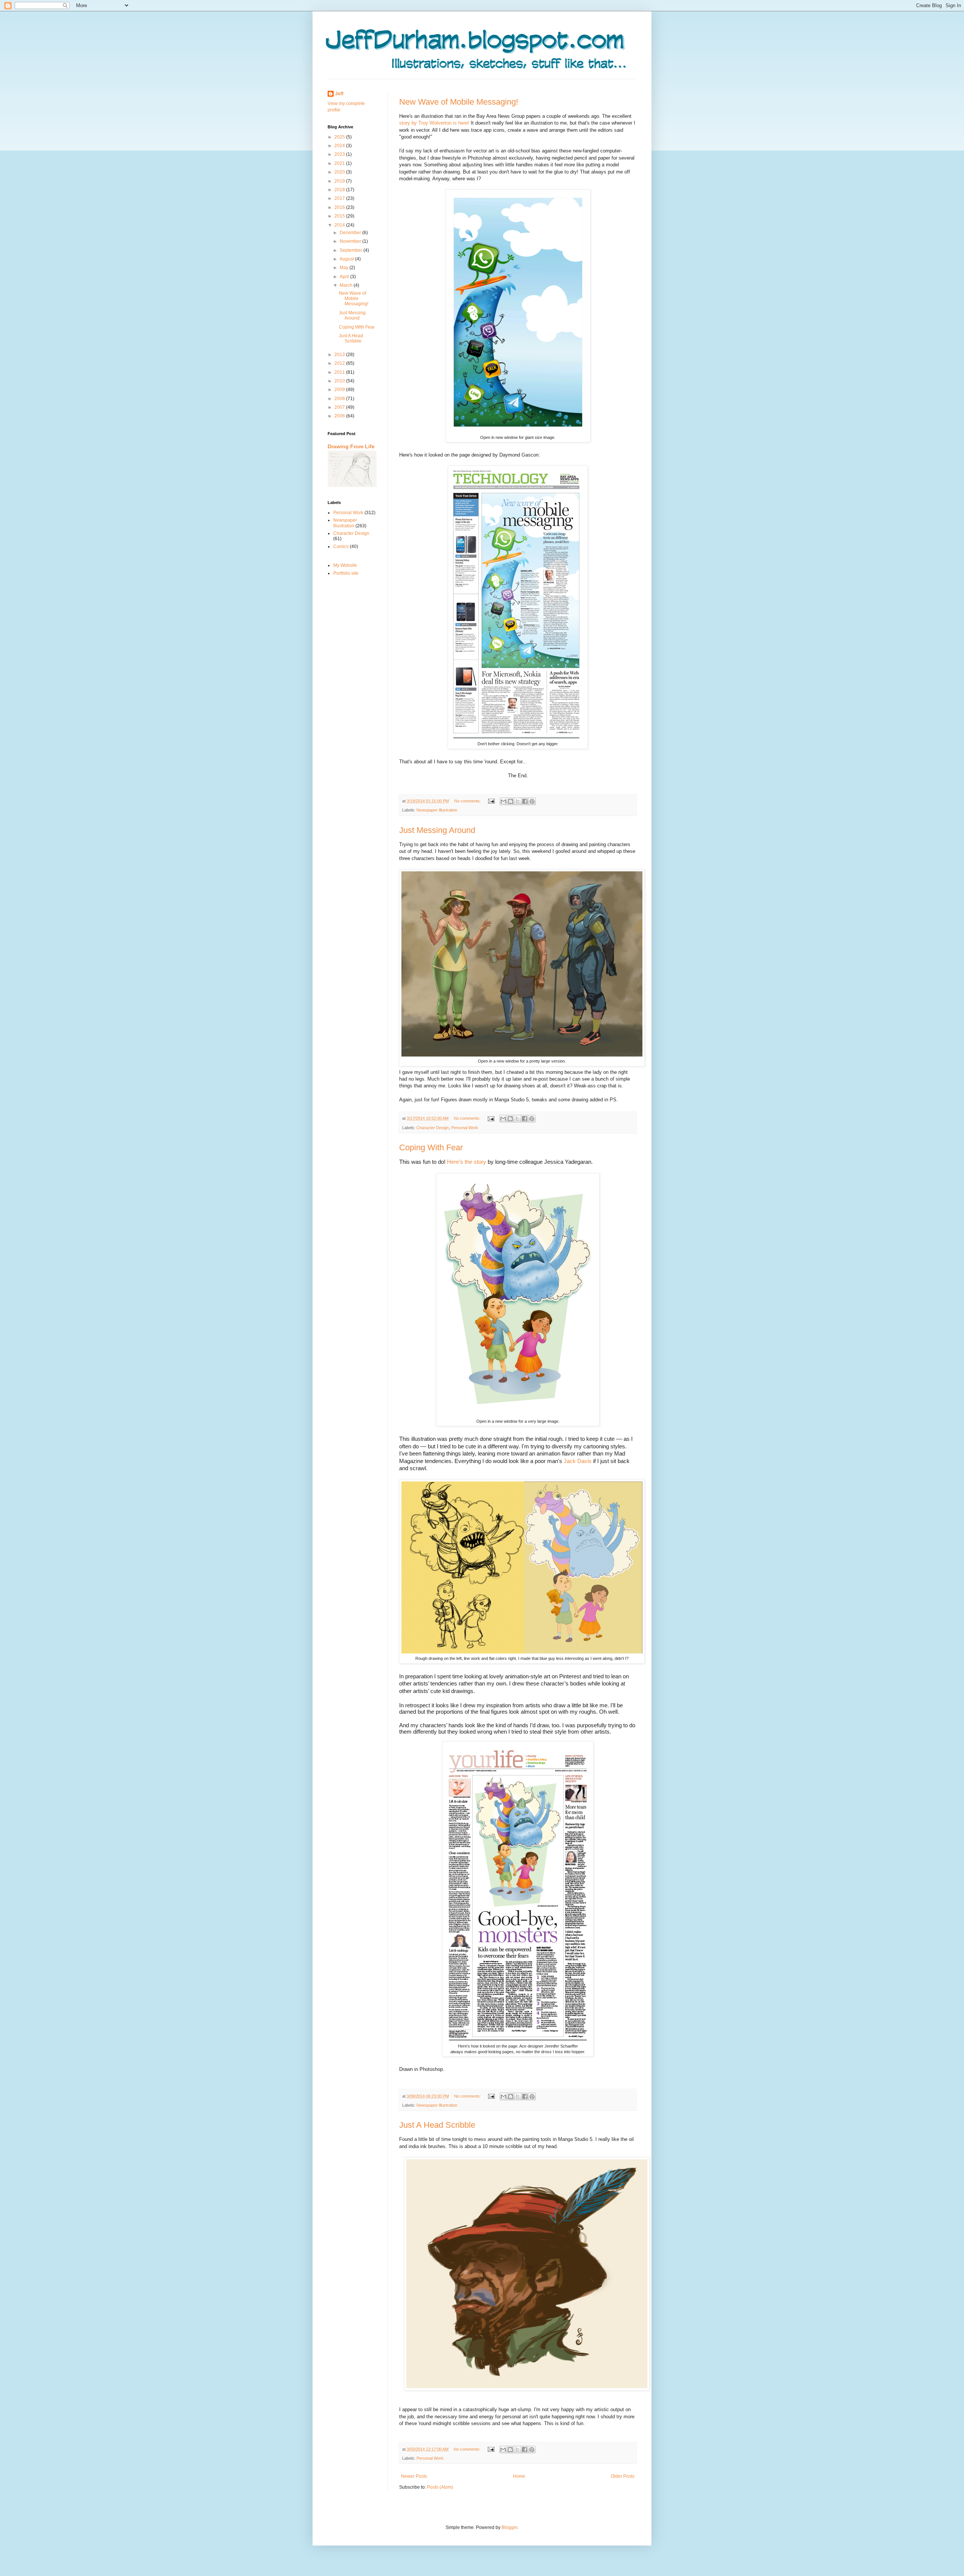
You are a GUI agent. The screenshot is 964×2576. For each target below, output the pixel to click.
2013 (340, 355)
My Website (345, 565)
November (351, 241)
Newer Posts (414, 2476)
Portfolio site (346, 573)
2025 (340, 137)
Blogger (509, 2527)
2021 (340, 163)
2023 (340, 154)
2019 (340, 181)
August (347, 259)
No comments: (468, 801)
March (347, 285)
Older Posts (623, 2476)
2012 (340, 363)
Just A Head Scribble (437, 2125)
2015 (340, 216)
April (345, 277)
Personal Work (465, 1128)
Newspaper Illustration (437, 810)
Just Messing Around (437, 830)
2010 (340, 381)
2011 (340, 372)
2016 (340, 207)
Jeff (339, 94)
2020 (340, 172)
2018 (340, 190)
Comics (341, 547)
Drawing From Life (351, 446)
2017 (340, 198)
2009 (340, 390)
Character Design (433, 1128)
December (351, 233)
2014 (340, 225)
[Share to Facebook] (525, 801)
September (352, 250)
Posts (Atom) (440, 2487)
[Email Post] (491, 801)
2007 (340, 407)
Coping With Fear (431, 1147)
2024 (340, 146)
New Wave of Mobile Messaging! (459, 102)
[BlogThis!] (511, 801)
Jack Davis (578, 1461)
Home (519, 2476)
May (345, 268)
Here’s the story (467, 1162)
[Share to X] (518, 801)
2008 (340, 399)
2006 (340, 416)
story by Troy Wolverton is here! (434, 123)
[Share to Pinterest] (532, 801)
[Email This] (503, 801)
